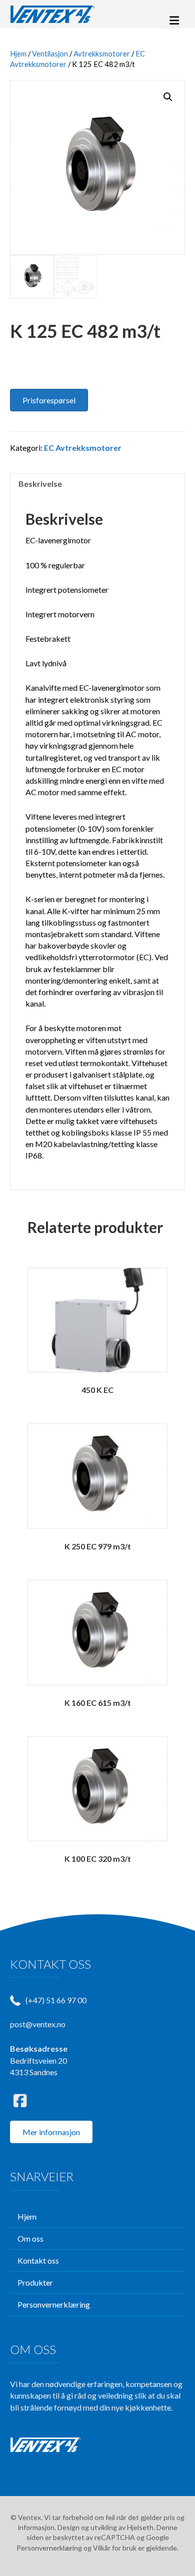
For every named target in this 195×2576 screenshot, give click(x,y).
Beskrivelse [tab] (40, 484)
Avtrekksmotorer (102, 53)
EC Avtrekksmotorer (83, 448)
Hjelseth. (142, 2527)
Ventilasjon (50, 53)
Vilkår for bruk (115, 2548)
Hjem (18, 53)
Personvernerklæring (49, 2548)
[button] (168, 97)
